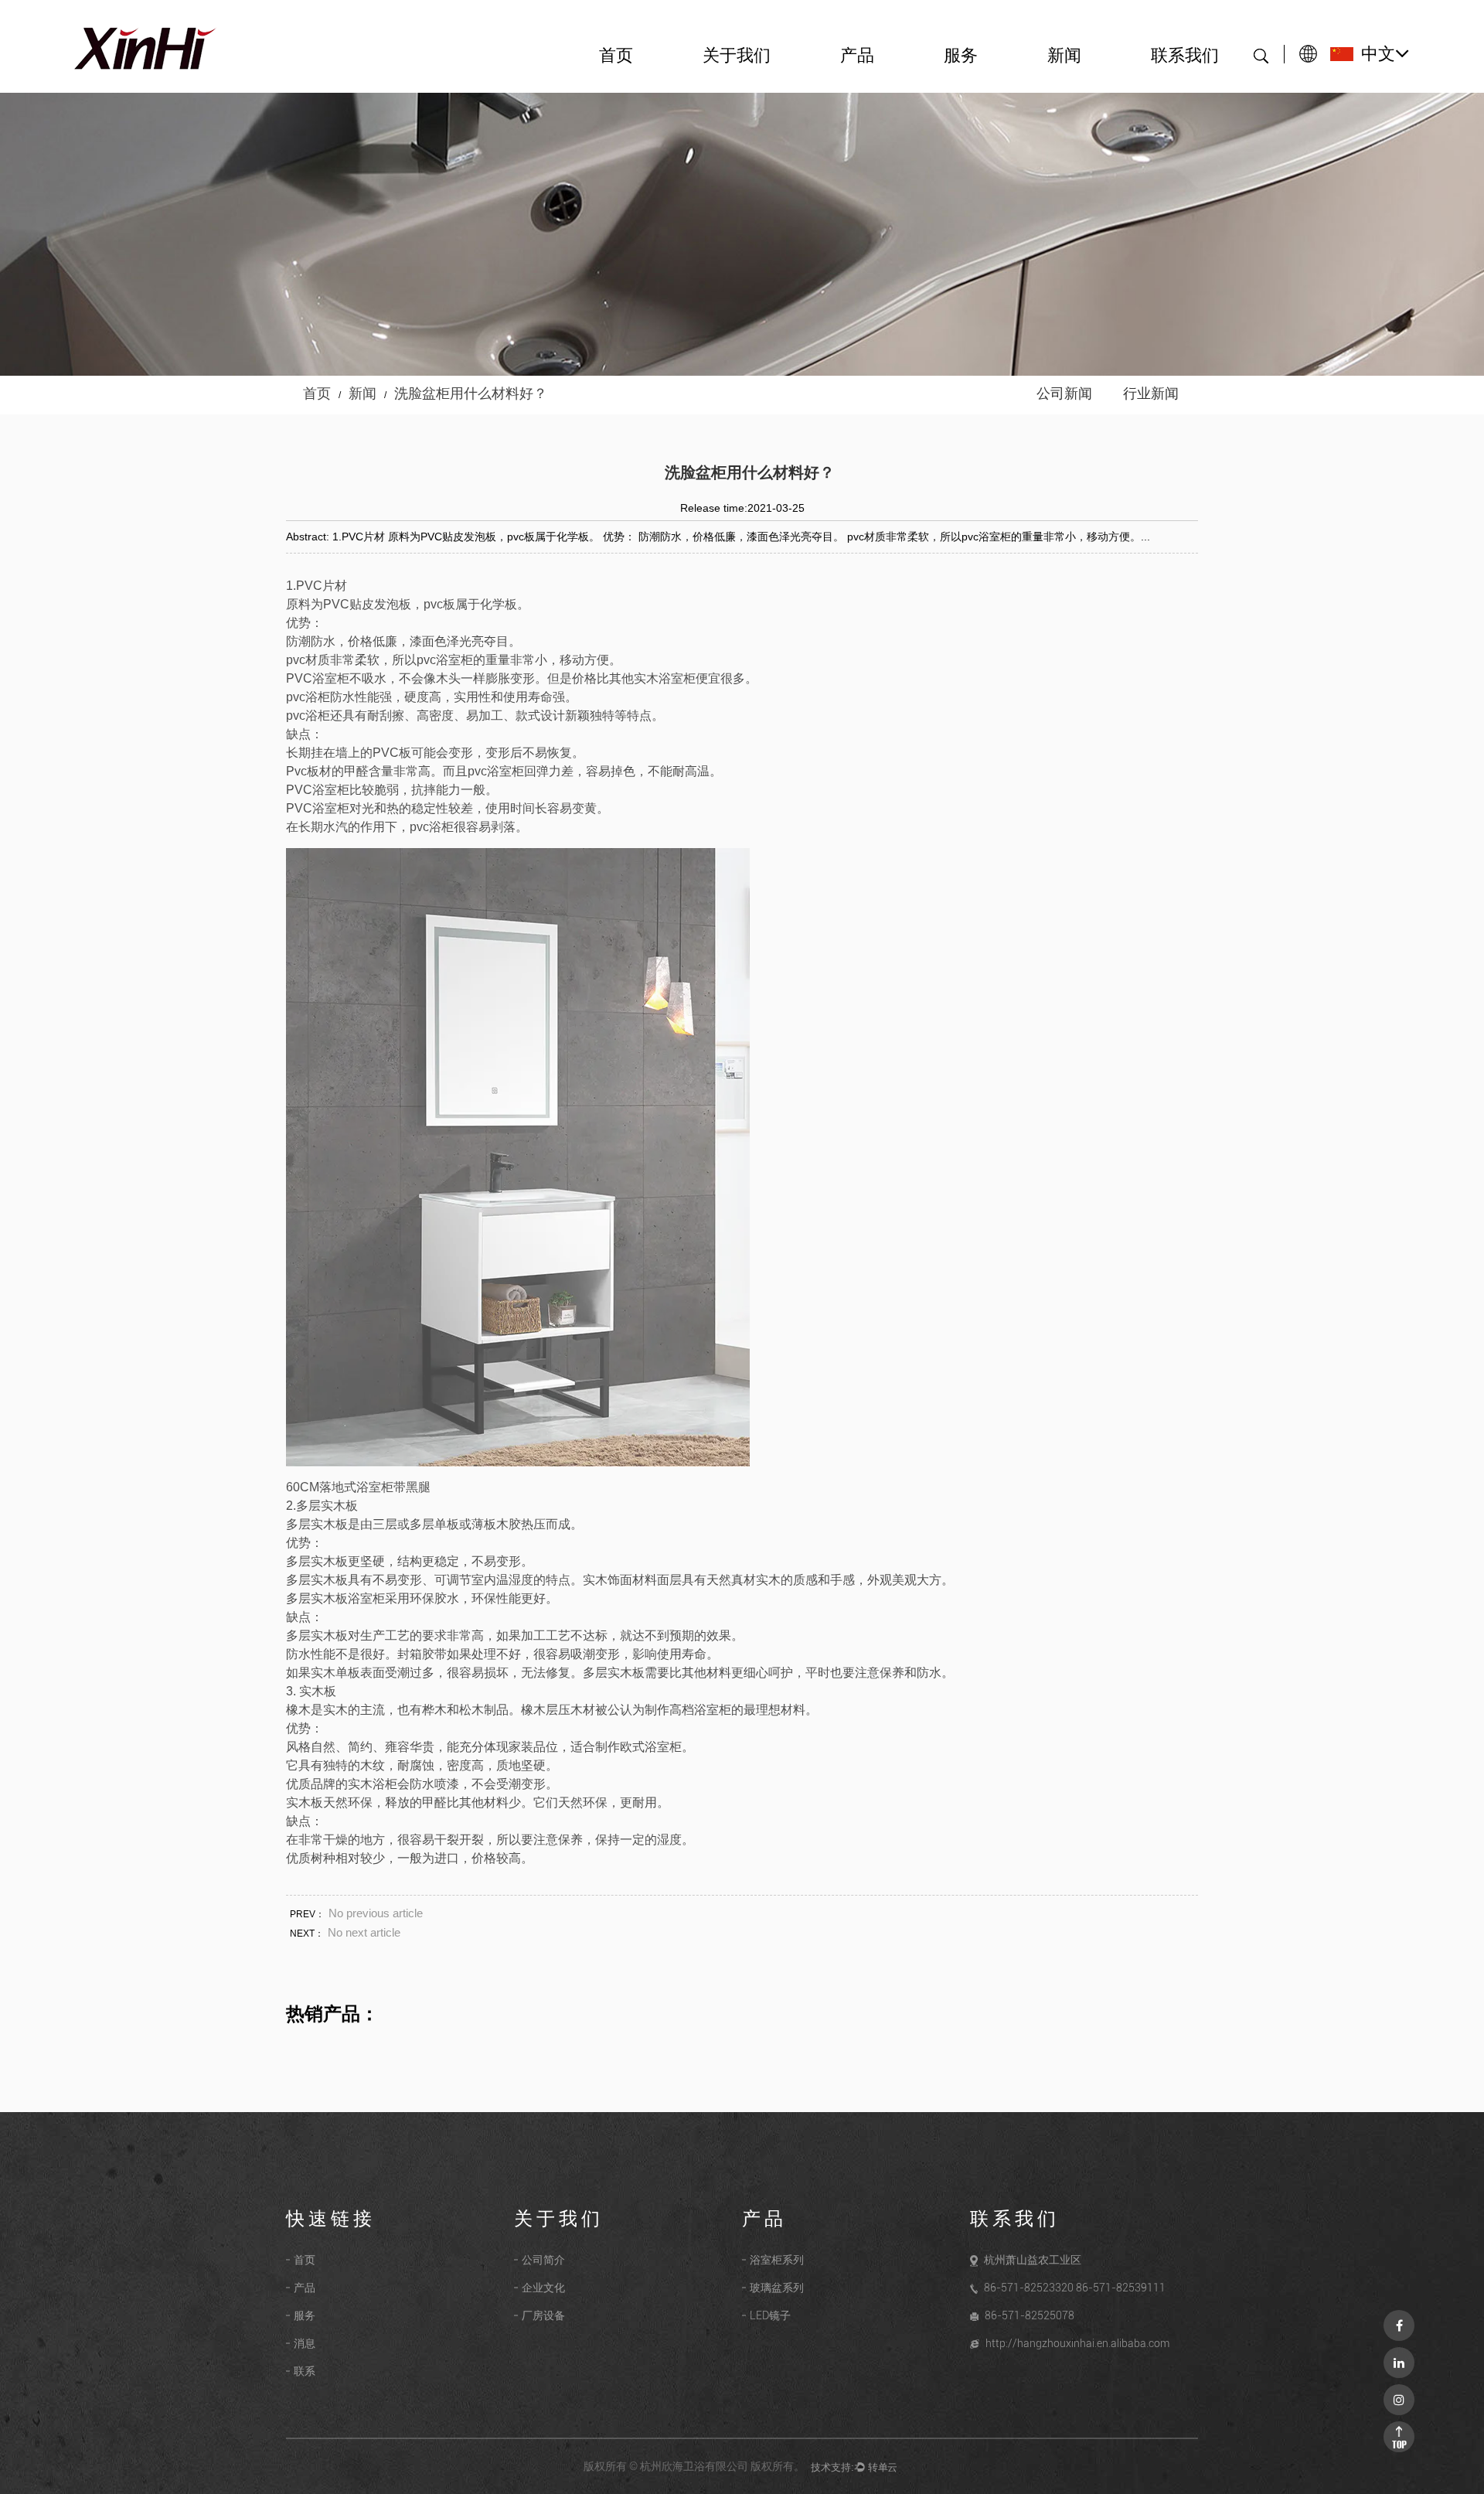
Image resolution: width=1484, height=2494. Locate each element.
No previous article (376, 1913)
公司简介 (543, 2260)
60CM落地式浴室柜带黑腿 (358, 1487)
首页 (616, 56)
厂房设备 (543, 2315)
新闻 (1064, 56)
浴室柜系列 (777, 2260)
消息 (305, 2343)
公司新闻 (1064, 394)
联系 (305, 2371)
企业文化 (543, 2288)
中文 (1378, 54)
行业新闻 (1151, 394)
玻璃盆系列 (777, 2288)
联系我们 (1185, 56)
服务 (961, 56)
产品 (857, 56)
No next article (364, 1932)
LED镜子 (770, 2315)
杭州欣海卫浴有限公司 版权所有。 (722, 2466)
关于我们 (737, 56)
